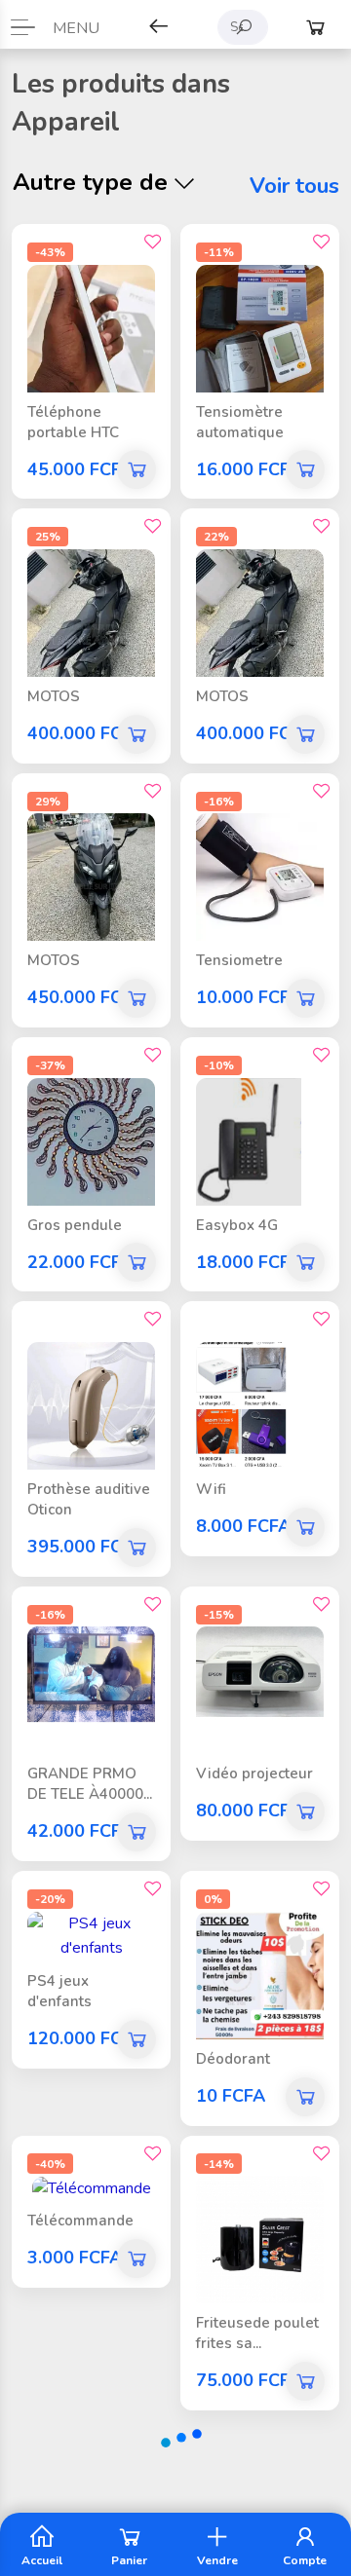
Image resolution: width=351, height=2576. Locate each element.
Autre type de (90, 182)
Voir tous (294, 186)
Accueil (42, 2559)
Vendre (217, 2559)
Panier (129, 2559)
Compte (305, 2559)
